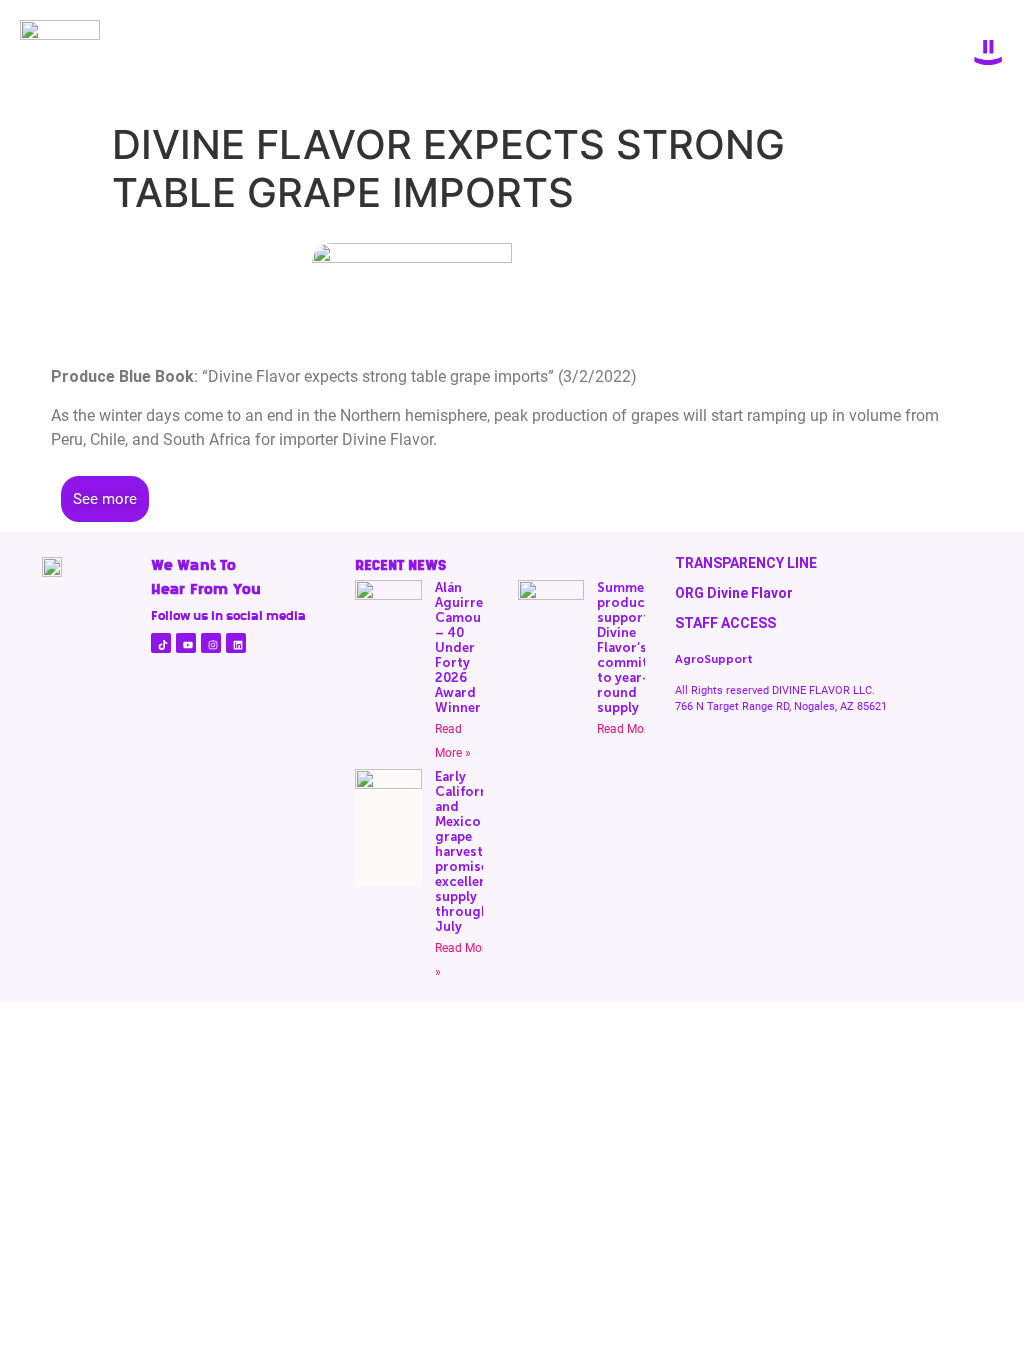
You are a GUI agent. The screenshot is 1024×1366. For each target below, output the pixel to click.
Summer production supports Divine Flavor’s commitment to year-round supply (639, 647)
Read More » (630, 729)
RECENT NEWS (400, 565)
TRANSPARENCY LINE (746, 563)
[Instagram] (211, 643)
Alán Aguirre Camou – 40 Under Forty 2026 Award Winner (459, 647)
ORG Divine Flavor (734, 593)
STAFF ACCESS (725, 623)
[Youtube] (186, 643)
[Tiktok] (161, 643)
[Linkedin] (236, 643)
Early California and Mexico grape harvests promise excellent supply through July (467, 851)
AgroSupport (714, 659)
